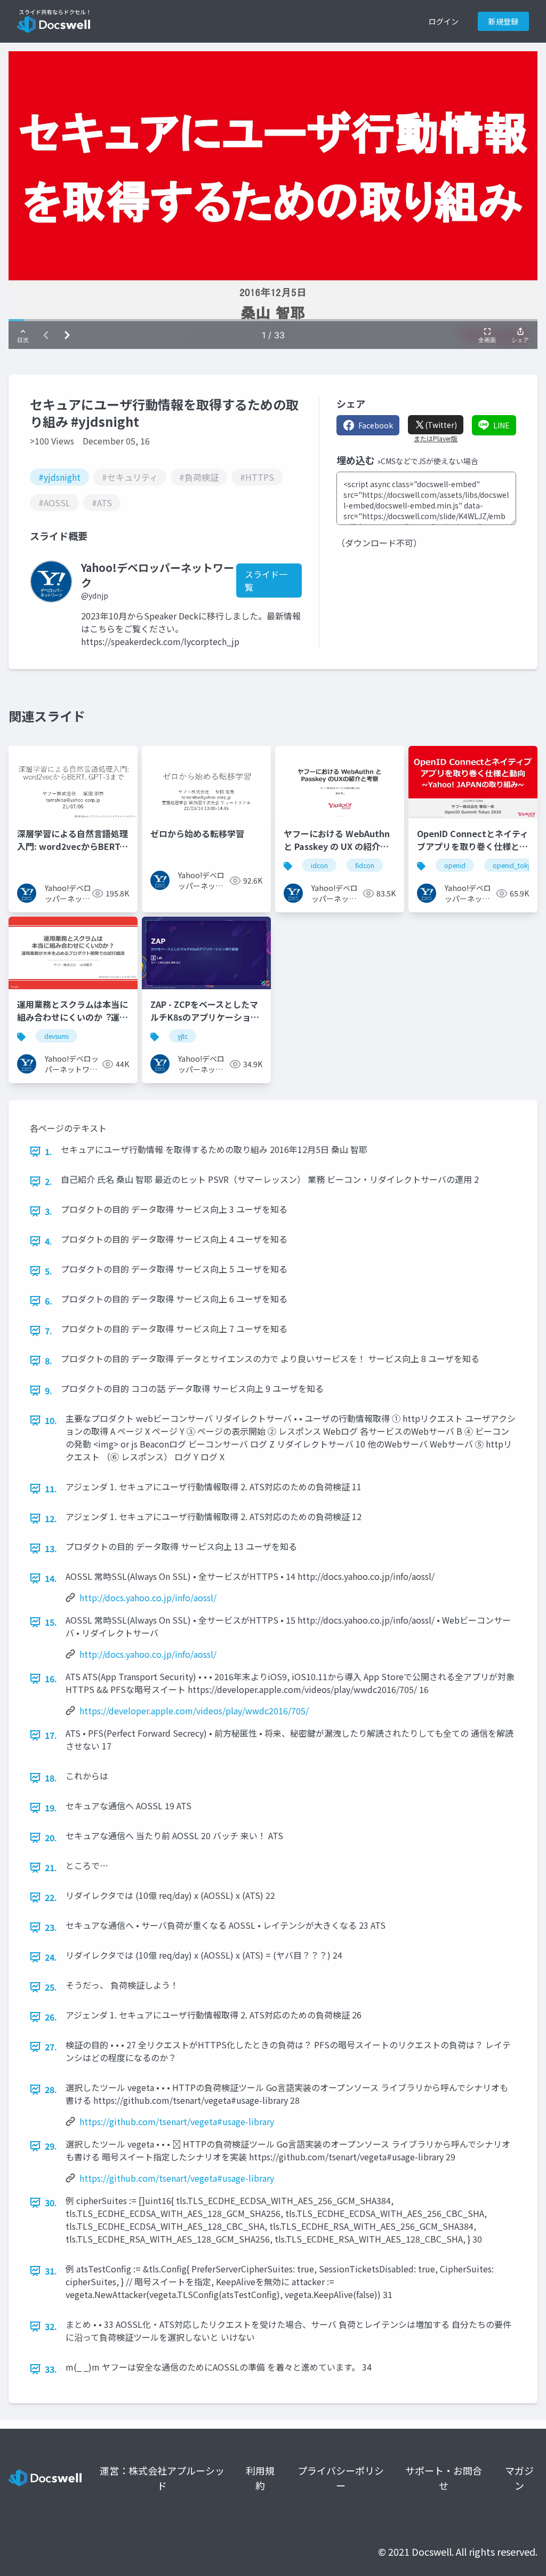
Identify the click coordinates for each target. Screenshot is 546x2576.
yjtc (183, 1036)
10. (51, 1420)
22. (51, 1897)
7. (49, 1331)
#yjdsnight (59, 477)
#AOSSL (54, 503)
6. (49, 1301)
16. (51, 1679)
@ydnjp (95, 595)
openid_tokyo (514, 865)
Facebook (376, 425)
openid (455, 865)
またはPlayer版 (436, 439)
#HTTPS (257, 477)
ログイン (444, 21)
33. (51, 2369)
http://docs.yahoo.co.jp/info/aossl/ (148, 1597)
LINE (501, 425)
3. (49, 1211)
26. (51, 2017)
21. (51, 1867)
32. (51, 2326)
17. (51, 1735)
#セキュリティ (130, 477)
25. (51, 1987)
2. (49, 1181)
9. (49, 1390)
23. (51, 1927)
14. (51, 1578)
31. (51, 2271)
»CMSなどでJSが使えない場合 (428, 461)
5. (49, 1271)
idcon (319, 865)
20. (51, 1838)
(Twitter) (441, 425)
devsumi (57, 1036)
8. (49, 1361)
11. (51, 1489)
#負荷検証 (199, 477)
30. (51, 2203)
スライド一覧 (266, 581)
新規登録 (503, 21)
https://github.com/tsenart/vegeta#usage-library (177, 2121)
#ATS (102, 503)
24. (51, 1957)
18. (51, 1778)
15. (51, 1622)
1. (49, 1151)
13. (51, 1548)
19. (51, 1808)
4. (49, 1241)
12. (51, 1518)
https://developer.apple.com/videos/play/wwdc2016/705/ (194, 1711)
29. (51, 2146)
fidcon (365, 865)
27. (51, 2047)
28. (51, 2089)
